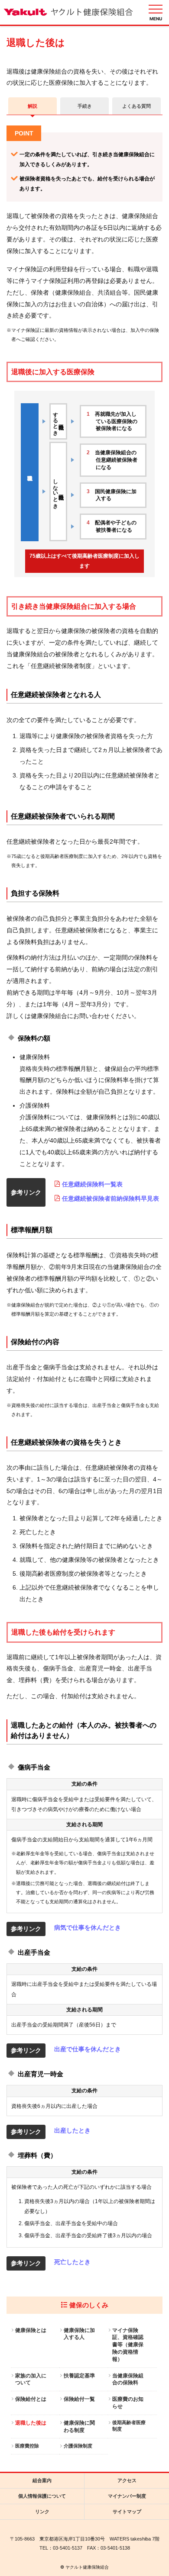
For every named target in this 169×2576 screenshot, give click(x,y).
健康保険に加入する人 (79, 2334)
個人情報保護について (42, 2496)
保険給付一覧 (79, 2399)
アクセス (127, 2480)
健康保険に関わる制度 (79, 2427)
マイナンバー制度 (127, 2496)
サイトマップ (127, 2512)
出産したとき (72, 2130)
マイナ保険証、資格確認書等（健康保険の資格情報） (128, 2345)
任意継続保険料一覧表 (92, 1184)
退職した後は (31, 2423)
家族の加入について (31, 2379)
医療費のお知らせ (128, 2403)
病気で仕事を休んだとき (88, 1927)
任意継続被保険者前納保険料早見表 (110, 1198)
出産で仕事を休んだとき (88, 2049)
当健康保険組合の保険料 (128, 2379)
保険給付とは (31, 2399)
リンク (42, 2512)
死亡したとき (72, 2262)
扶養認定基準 (79, 2376)
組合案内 (42, 2480)
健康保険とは (31, 2330)
